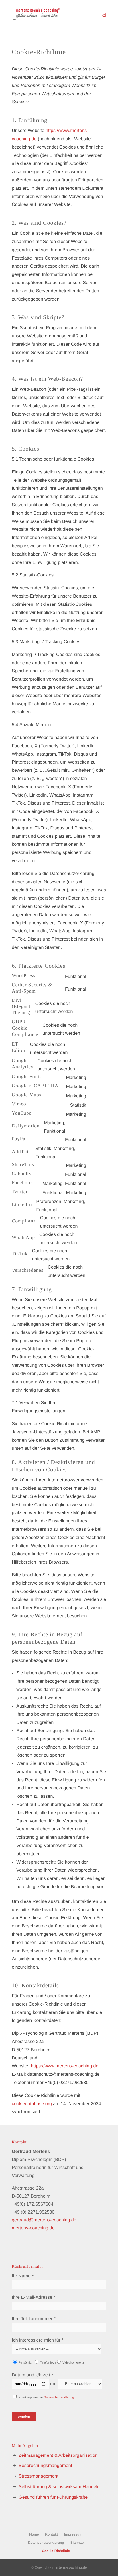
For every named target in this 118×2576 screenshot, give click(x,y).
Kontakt (51, 2534)
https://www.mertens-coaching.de (65, 2066)
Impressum (73, 2534)
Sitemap (77, 2543)
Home (34, 2534)
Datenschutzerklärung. (59, 2397)
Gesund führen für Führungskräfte (53, 2497)
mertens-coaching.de (33, 2228)
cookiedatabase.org (32, 2104)
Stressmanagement (39, 2476)
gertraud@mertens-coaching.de (44, 2220)
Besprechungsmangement (45, 2466)
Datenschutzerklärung (46, 2543)
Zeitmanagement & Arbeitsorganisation (58, 2455)
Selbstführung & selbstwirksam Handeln (59, 2487)
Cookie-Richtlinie (56, 2551)
